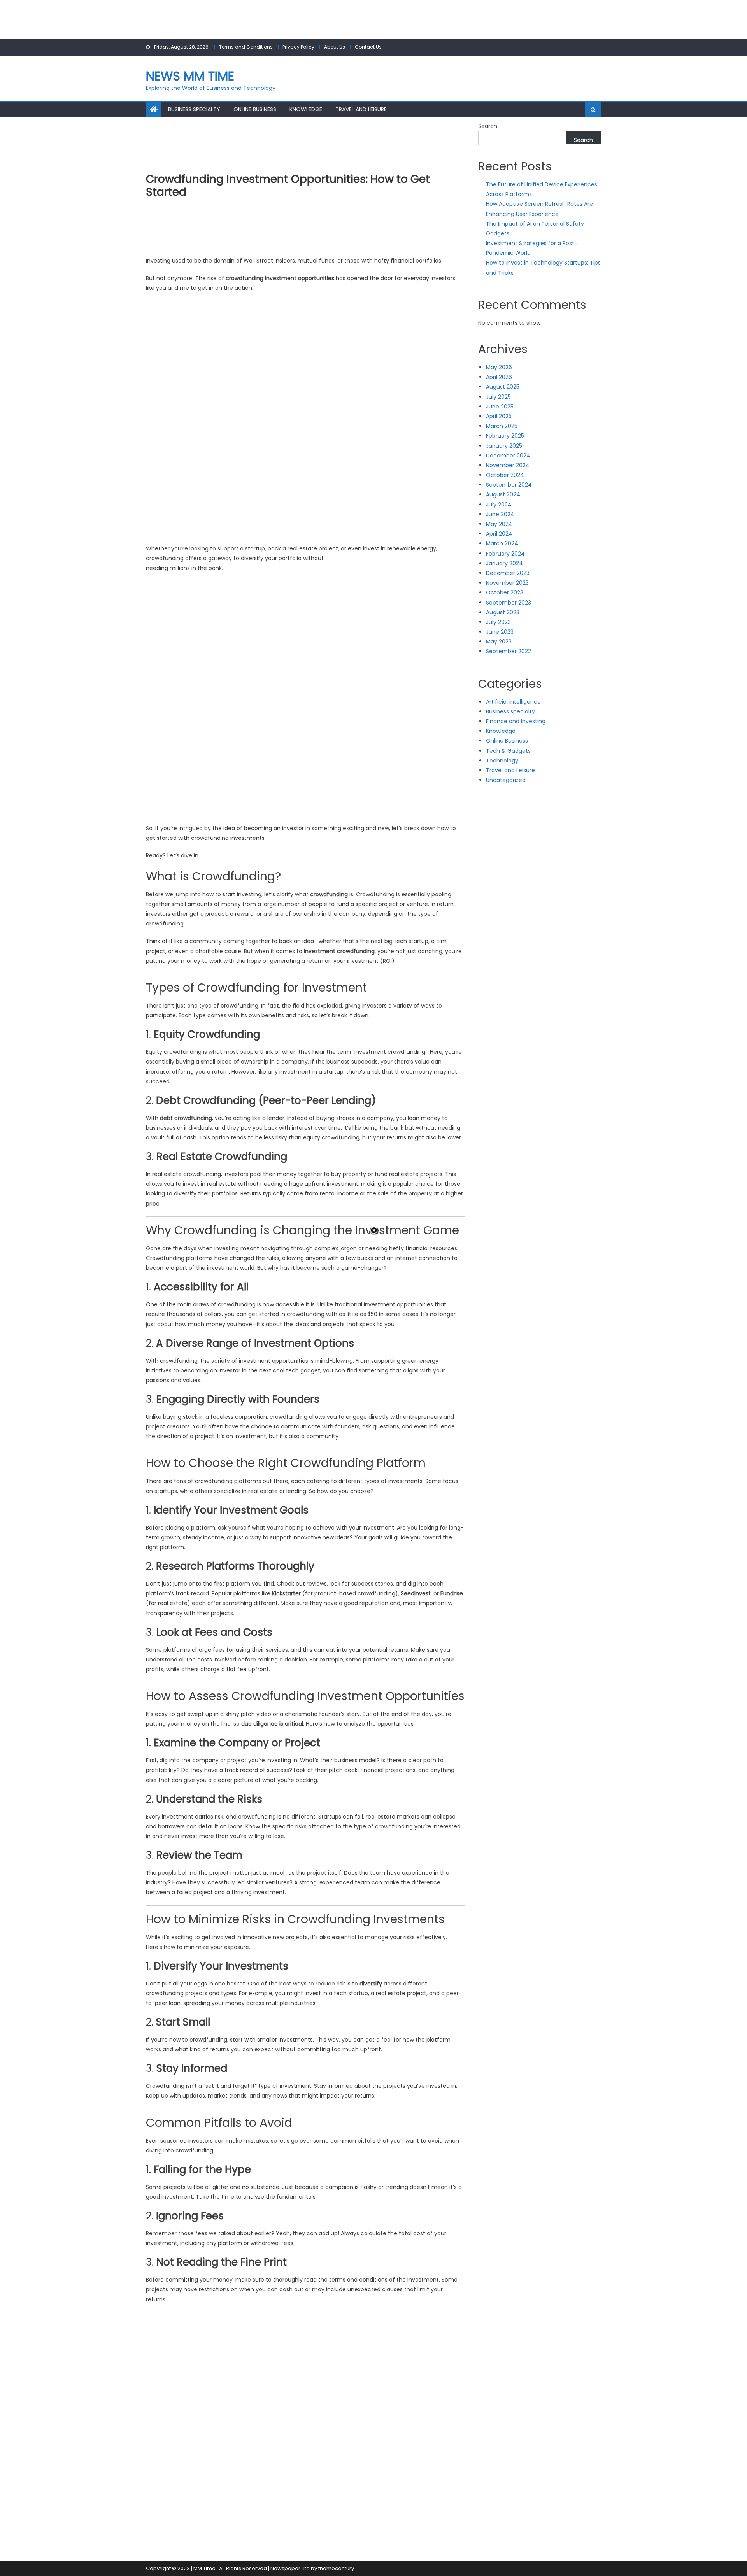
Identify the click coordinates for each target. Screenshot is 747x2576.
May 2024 (499, 524)
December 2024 (508, 456)
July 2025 (498, 397)
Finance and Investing (516, 721)
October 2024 (505, 475)
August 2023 (503, 612)
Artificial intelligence (513, 702)
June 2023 (500, 632)
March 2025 (502, 426)
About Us (335, 47)
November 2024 (508, 465)
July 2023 (498, 622)
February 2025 (505, 436)
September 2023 (509, 603)
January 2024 (504, 563)
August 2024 (503, 494)
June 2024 (500, 514)
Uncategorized (506, 780)
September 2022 (509, 651)
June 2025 (500, 407)
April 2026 (499, 377)
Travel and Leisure (361, 109)
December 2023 (508, 573)
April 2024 (499, 534)
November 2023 (507, 583)
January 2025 (504, 446)
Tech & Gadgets (508, 751)
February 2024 (505, 554)
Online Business (255, 109)
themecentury (336, 2568)
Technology (502, 761)
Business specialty (194, 109)
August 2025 (503, 387)
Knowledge (306, 109)
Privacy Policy (298, 47)
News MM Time (190, 76)
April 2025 (499, 416)
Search (488, 126)
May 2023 (499, 641)
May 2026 (499, 367)
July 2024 (499, 505)
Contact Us (368, 47)
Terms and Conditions (246, 47)
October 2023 (505, 592)
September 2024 (509, 485)
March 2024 (502, 543)
